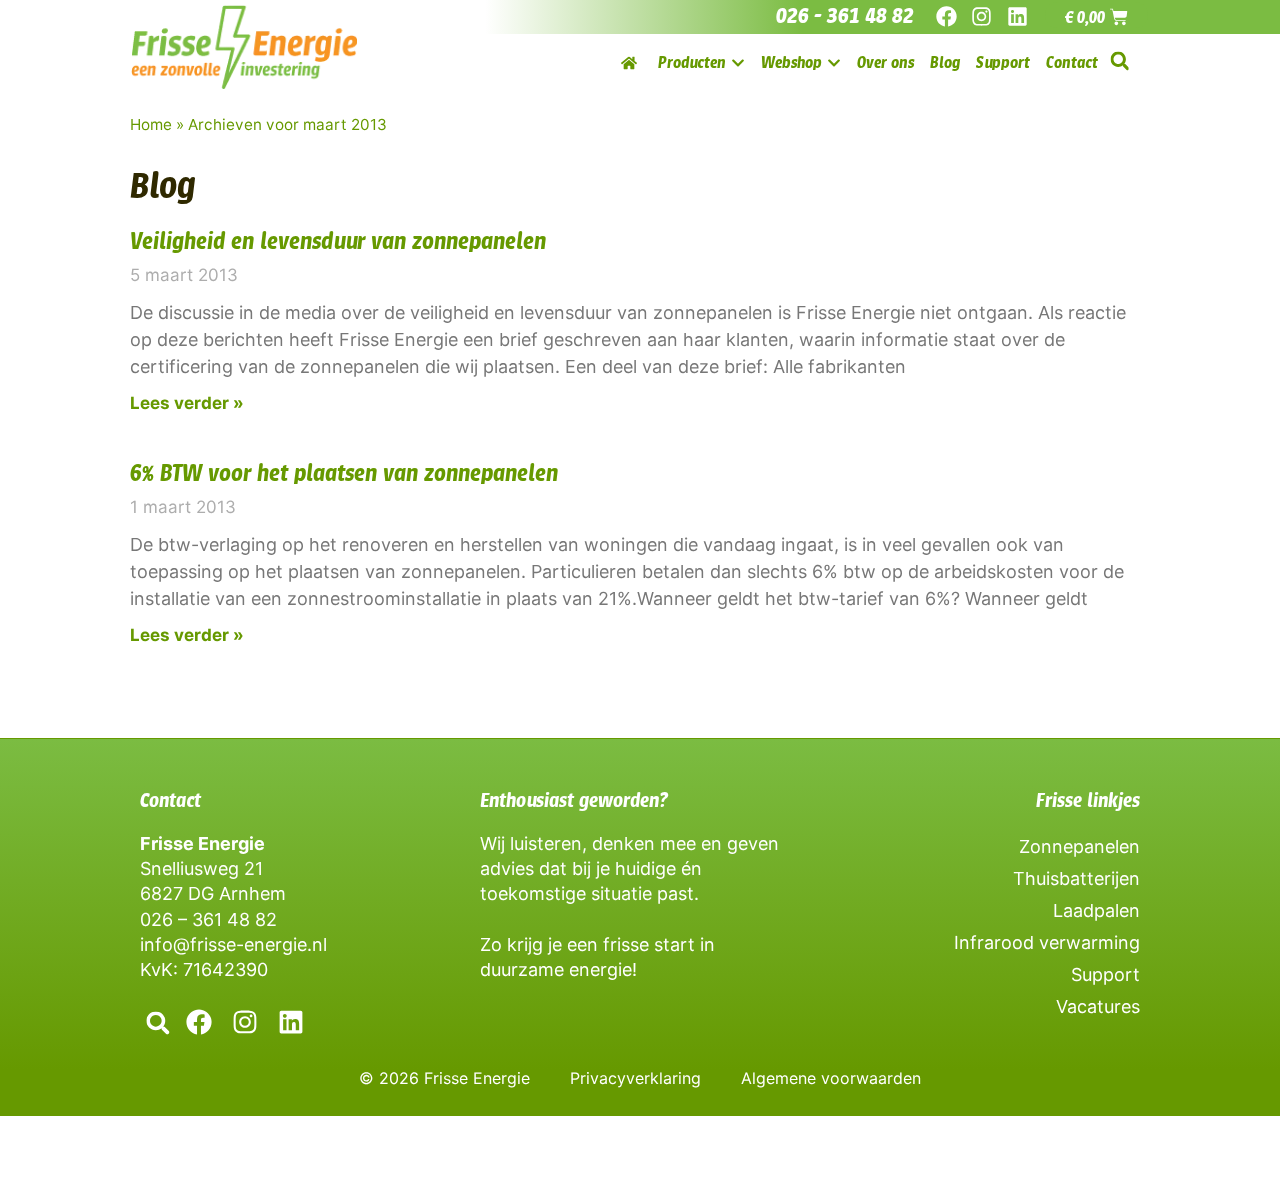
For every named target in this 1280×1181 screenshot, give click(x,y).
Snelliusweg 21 (201, 868)
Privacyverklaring (635, 1078)
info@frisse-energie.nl (233, 944)
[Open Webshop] (834, 62)
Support (1105, 974)
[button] (1119, 61)
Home (151, 124)
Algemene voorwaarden (831, 1078)
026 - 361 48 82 (845, 16)
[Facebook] (946, 16)
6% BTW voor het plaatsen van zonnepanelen (344, 473)
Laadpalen (1096, 910)
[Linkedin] (1016, 16)
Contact (170, 800)
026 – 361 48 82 (208, 919)
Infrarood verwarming (1047, 942)
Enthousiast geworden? (574, 800)
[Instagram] (981, 16)
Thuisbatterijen (1076, 878)
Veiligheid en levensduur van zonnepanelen (338, 241)
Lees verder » (187, 403)
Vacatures (1098, 1006)
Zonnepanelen (1079, 846)
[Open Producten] (738, 62)
